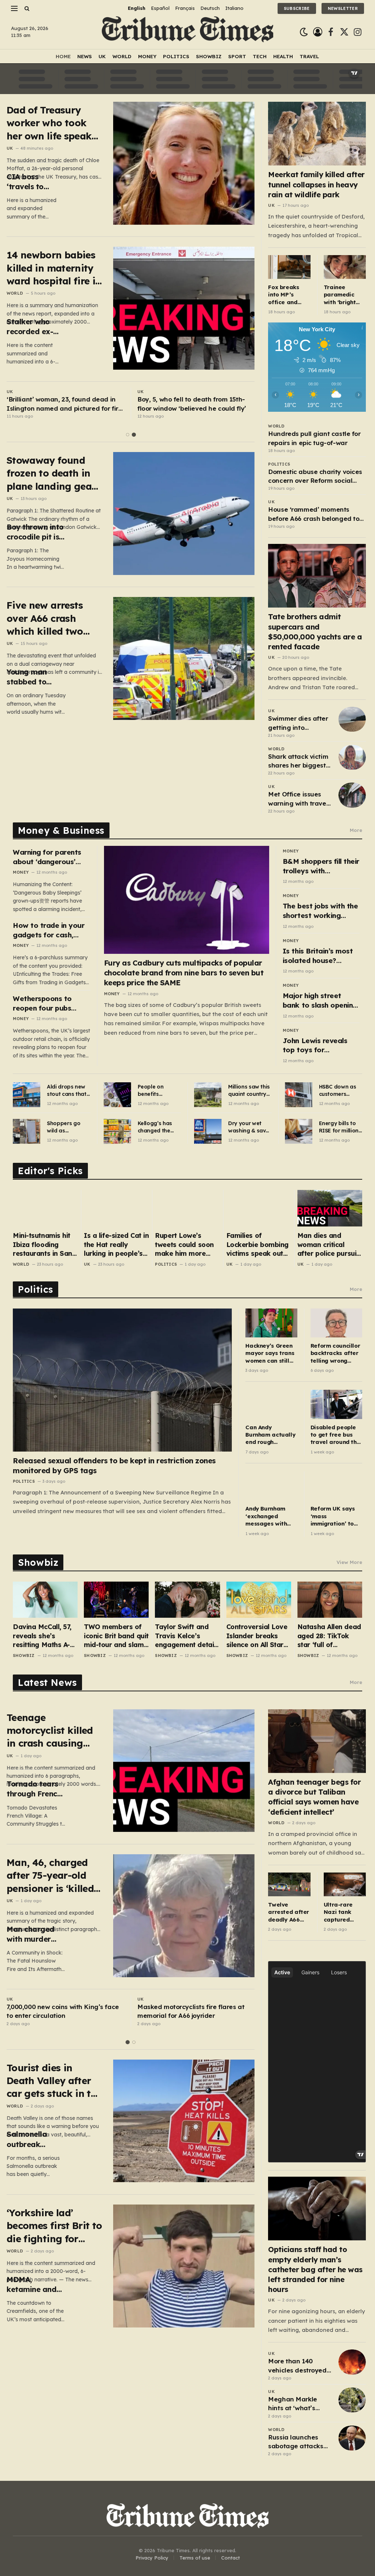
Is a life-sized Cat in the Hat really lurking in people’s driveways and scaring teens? (116, 1245)
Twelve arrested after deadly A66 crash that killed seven (289, 1912)
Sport (237, 56)
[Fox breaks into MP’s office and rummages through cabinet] (289, 267)
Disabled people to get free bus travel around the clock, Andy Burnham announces (335, 1435)
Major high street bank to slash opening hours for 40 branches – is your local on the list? (320, 1000)
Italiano (234, 8)
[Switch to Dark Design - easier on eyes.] (304, 32)
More (356, 830)
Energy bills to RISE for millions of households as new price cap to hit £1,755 (340, 1127)
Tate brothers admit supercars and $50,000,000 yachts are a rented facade (315, 632)
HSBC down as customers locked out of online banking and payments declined (338, 1091)
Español (160, 8)
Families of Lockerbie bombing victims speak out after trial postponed (257, 1245)
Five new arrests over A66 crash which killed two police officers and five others (50, 618)
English (137, 8)
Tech (260, 56)
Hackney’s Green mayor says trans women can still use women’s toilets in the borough (270, 1353)
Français (185, 8)
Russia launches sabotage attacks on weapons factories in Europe (297, 2442)
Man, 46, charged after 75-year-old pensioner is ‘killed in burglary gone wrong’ (50, 1876)
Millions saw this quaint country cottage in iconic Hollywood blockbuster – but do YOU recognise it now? (250, 1091)
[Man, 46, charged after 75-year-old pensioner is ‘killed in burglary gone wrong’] (184, 1916)
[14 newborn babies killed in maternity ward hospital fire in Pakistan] (184, 308)
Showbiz (209, 56)
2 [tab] (134, 435)
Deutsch (210, 8)
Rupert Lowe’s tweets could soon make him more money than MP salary (184, 1245)
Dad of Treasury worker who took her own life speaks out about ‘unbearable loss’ (51, 123)
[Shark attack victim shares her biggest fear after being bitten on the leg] (352, 757)
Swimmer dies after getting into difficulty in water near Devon (298, 723)
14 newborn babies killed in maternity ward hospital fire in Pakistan (54, 268)
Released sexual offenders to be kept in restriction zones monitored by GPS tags (114, 1466)
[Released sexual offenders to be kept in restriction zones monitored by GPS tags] (122, 1380)
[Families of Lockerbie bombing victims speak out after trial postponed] (259, 1208)
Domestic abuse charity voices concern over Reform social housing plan (315, 477)
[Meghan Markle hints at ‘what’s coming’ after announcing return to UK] (352, 2400)
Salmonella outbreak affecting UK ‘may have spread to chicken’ (29, 2139)
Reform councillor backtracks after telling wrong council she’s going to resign (335, 1353)
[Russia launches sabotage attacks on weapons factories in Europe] (352, 2438)
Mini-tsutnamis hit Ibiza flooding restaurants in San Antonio (42, 1245)
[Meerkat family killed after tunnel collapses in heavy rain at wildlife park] (317, 134)
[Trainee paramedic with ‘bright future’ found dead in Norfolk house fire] (345, 267)
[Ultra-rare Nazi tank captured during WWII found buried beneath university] (345, 1884)
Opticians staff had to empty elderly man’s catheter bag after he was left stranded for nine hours (315, 2269)
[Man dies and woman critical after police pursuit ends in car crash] (330, 1208)
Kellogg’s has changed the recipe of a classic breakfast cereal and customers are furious (159, 1127)
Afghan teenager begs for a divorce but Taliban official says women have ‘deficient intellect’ (314, 1797)
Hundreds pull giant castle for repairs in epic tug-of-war (314, 438)
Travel (309, 56)
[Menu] (14, 8)
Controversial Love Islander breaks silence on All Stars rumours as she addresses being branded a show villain (257, 1636)
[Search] (26, 8)
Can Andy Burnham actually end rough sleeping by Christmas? (270, 1435)
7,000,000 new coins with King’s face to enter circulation (63, 2011)
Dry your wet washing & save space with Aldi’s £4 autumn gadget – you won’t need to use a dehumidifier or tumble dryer (250, 1127)
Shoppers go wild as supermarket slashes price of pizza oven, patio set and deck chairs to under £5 (67, 1127)
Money (147, 56)
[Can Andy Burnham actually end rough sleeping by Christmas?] (271, 1404)
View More (349, 1562)
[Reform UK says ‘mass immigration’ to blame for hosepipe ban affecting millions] (336, 1486)
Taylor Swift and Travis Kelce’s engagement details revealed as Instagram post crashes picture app (187, 1636)
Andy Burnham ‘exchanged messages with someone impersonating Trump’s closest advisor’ (267, 1516)
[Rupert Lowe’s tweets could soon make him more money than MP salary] (187, 1208)
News (85, 56)
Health (283, 56)
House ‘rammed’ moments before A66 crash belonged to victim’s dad (314, 514)
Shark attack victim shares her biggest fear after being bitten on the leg (298, 761)
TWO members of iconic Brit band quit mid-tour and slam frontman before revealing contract (116, 1636)
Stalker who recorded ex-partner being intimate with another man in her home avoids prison (34, 327)
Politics (176, 56)
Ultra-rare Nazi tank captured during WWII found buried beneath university (342, 1912)
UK (102, 56)
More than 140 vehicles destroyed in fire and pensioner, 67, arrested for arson (297, 2366)
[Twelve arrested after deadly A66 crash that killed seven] (289, 1884)
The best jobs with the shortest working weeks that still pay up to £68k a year (320, 911)
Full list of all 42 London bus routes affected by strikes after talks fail (60, 404)
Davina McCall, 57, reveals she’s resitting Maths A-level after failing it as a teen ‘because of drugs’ (43, 1636)
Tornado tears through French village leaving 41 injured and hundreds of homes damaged (34, 1789)
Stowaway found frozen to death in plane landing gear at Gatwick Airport (51, 473)
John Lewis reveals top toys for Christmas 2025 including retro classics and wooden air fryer (318, 1046)
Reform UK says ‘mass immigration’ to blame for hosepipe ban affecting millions (335, 1516)
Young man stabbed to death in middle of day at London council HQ (35, 677)
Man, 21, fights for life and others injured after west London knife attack (188, 404)
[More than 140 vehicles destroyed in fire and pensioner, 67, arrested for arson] (352, 2362)
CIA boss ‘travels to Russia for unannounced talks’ (31, 182)
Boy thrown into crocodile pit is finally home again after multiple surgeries (35, 532)
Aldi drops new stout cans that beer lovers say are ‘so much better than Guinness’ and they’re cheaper (67, 1091)
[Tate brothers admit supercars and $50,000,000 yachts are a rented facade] (317, 576)
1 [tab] (128, 435)
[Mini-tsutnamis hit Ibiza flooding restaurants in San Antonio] (45, 1208)
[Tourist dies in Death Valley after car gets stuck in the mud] (184, 2121)
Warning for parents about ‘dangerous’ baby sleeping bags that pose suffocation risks (50, 857)
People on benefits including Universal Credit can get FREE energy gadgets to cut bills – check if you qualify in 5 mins (159, 1091)
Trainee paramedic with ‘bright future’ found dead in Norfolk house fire (343, 295)
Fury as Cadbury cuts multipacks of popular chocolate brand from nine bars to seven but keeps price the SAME (184, 973)
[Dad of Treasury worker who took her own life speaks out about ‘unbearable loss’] (184, 163)
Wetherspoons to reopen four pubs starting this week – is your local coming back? (50, 1003)
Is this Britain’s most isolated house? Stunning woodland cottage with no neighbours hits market (318, 956)
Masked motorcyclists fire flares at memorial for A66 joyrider (191, 2011)
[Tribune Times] (188, 32)
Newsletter (343, 8)
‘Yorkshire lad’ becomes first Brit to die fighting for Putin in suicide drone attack (54, 2226)
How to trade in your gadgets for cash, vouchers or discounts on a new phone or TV (50, 930)
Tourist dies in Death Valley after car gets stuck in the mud (54, 2081)
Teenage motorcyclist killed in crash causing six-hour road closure (50, 1731)
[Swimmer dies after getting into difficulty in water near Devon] (352, 719)
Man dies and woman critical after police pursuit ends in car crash (328, 1245)
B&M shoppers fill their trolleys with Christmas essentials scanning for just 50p (321, 866)
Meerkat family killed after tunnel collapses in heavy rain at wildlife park (316, 184)
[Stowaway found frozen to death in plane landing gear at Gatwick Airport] (184, 514)
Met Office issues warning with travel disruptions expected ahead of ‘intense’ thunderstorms (298, 799)
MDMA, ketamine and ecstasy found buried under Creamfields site (36, 2284)
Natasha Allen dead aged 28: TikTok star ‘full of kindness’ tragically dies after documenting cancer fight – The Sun (329, 1636)
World (122, 56)
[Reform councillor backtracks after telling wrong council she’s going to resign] (336, 1323)
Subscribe (297, 8)
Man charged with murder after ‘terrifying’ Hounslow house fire (36, 1934)
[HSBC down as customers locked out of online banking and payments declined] (299, 1095)
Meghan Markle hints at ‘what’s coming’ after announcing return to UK (297, 2404)
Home (63, 56)
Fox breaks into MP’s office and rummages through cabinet (283, 295)
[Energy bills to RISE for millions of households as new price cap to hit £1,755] (299, 1131)
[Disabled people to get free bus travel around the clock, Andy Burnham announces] (336, 1404)
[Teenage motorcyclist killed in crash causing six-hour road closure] (184, 1771)
